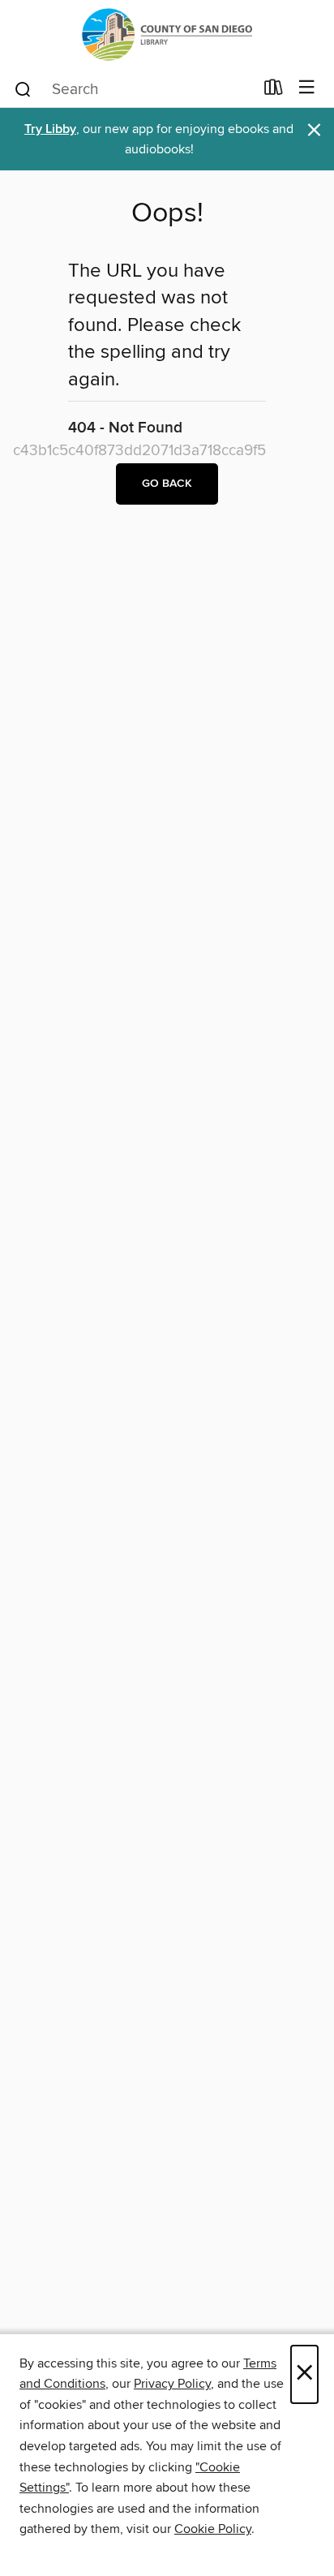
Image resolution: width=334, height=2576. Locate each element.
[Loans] (274, 91)
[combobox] (133, 89)
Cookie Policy (213, 2529)
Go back (167, 484)
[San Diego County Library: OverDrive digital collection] (167, 34)
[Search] (23, 88)
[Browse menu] (307, 88)
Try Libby (50, 129)
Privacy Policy (172, 2384)
